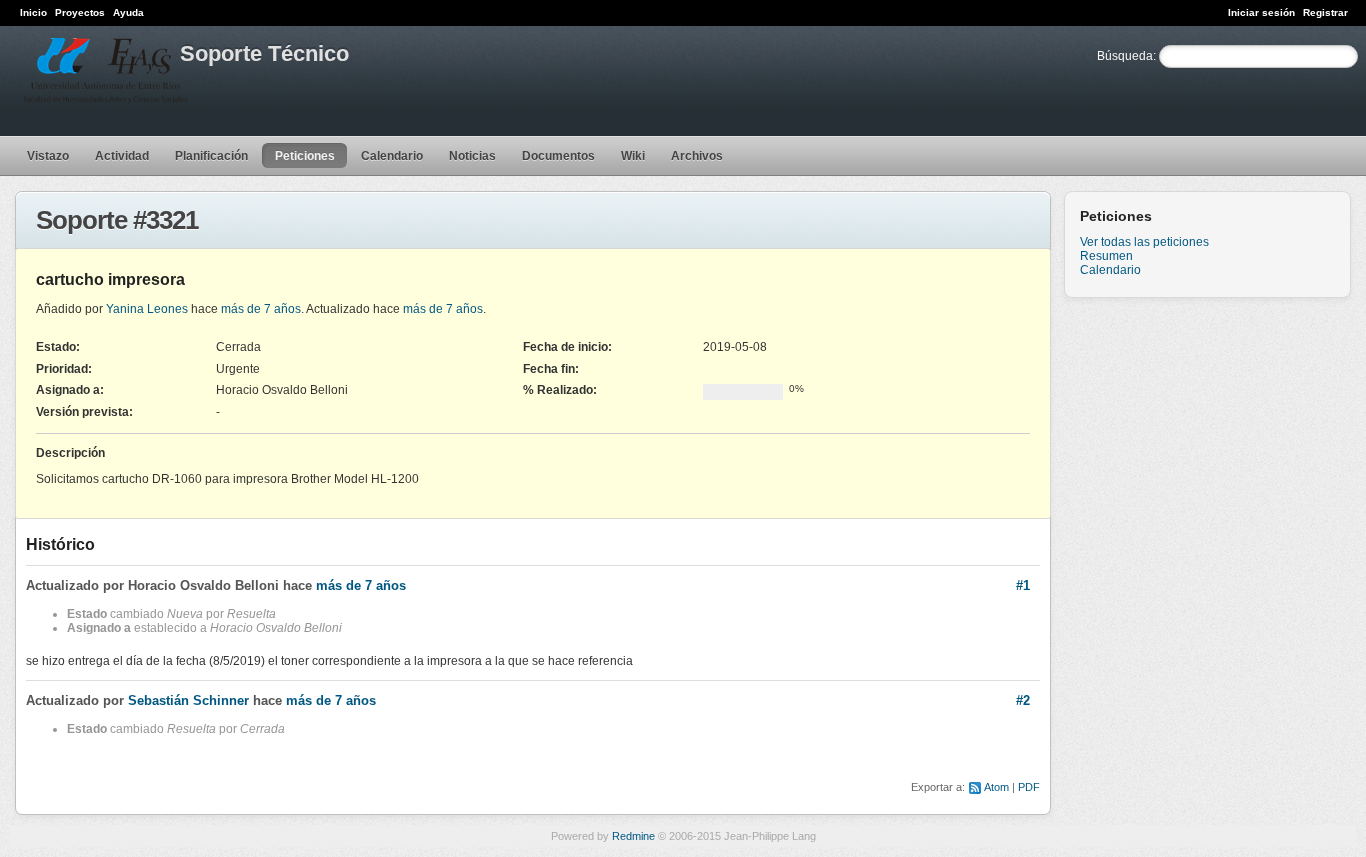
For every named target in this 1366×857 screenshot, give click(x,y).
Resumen (1106, 256)
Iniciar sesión (1261, 12)
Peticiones (305, 156)
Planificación (211, 156)
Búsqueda (1125, 56)
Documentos (558, 156)
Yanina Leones (147, 309)
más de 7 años (261, 309)
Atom (996, 787)
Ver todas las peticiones (1144, 242)
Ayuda (128, 12)
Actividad (122, 156)
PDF (1029, 787)
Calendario (392, 156)
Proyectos (80, 12)
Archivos (697, 156)
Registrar (1325, 12)
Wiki (633, 156)
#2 (1023, 700)
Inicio (33, 12)
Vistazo (48, 156)
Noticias (472, 156)
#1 (1023, 585)
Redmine (633, 836)
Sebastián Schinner (188, 700)
